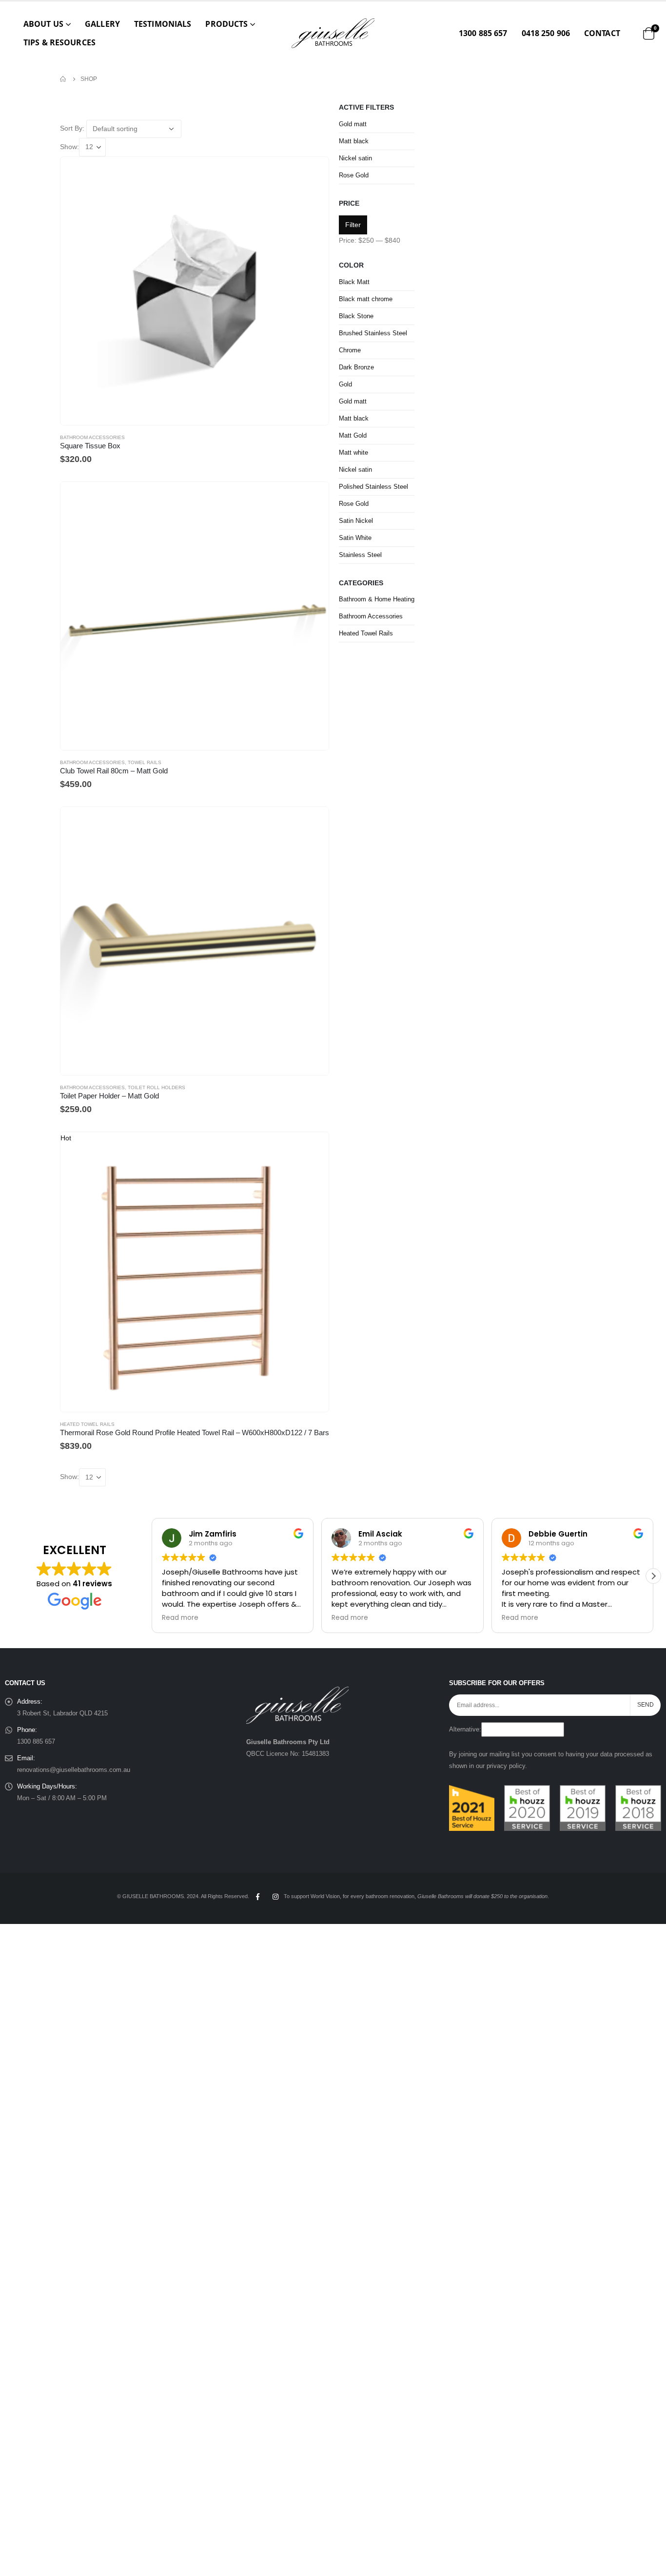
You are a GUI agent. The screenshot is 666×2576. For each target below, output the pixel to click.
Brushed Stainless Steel (373, 333)
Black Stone (356, 316)
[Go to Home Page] (63, 79)
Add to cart (313, 498)
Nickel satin (355, 158)
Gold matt (353, 124)
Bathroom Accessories (92, 437)
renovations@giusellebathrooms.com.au (74, 1770)
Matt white (353, 452)
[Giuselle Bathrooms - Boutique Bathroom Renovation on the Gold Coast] (333, 33)
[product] (195, 291)
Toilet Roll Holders (157, 1087)
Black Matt (354, 282)
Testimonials (163, 24)
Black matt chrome (366, 299)
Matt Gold (353, 435)
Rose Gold (354, 175)
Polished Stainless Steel (373, 487)
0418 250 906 (546, 33)
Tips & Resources (59, 42)
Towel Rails (145, 762)
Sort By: (72, 128)
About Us (43, 24)
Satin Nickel (356, 521)
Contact (602, 33)
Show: (69, 147)
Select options (313, 173)
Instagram (275, 1897)
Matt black (354, 141)
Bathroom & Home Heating (377, 599)
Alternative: (465, 1730)
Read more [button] (170, 1618)
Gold (345, 384)
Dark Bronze (356, 367)
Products (226, 24)
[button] (653, 1576)
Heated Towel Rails (87, 1424)
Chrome (350, 350)
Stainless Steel (360, 555)
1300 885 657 (483, 33)
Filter (353, 225)
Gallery (102, 24)
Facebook (257, 1897)
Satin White (355, 538)
